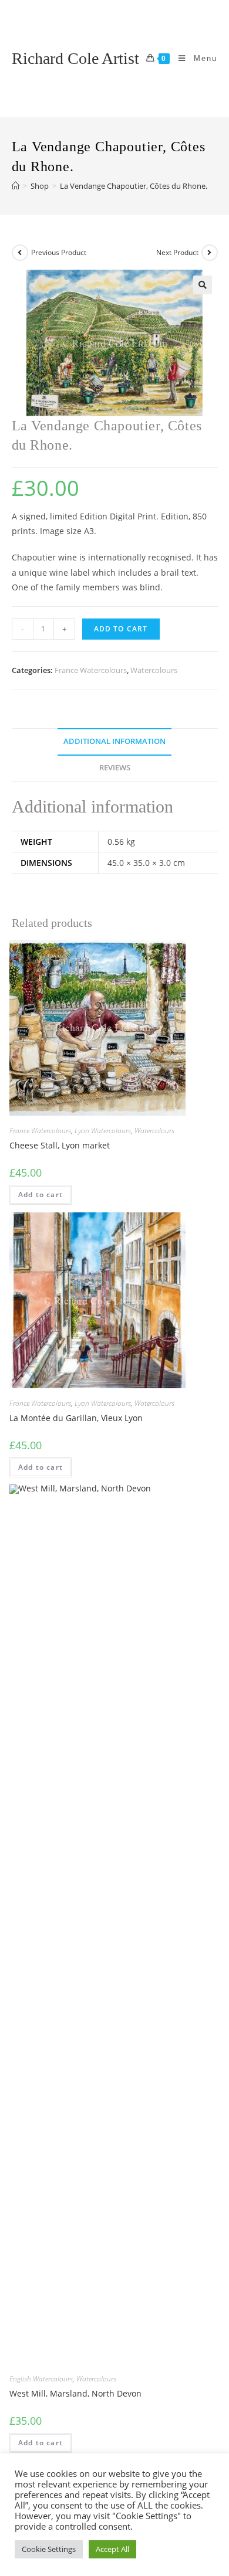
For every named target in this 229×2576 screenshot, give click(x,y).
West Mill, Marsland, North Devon (75, 2393)
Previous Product (59, 252)
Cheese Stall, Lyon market (60, 1145)
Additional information (114, 741)
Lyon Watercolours (103, 1131)
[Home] (16, 186)
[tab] (115, 742)
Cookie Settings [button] (49, 2549)
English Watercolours (41, 2379)
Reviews (115, 768)
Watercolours (154, 670)
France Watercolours (91, 670)
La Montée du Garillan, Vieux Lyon (76, 1418)
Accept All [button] (112, 2549)
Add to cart (121, 629)
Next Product (177, 252)
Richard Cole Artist (75, 58)
